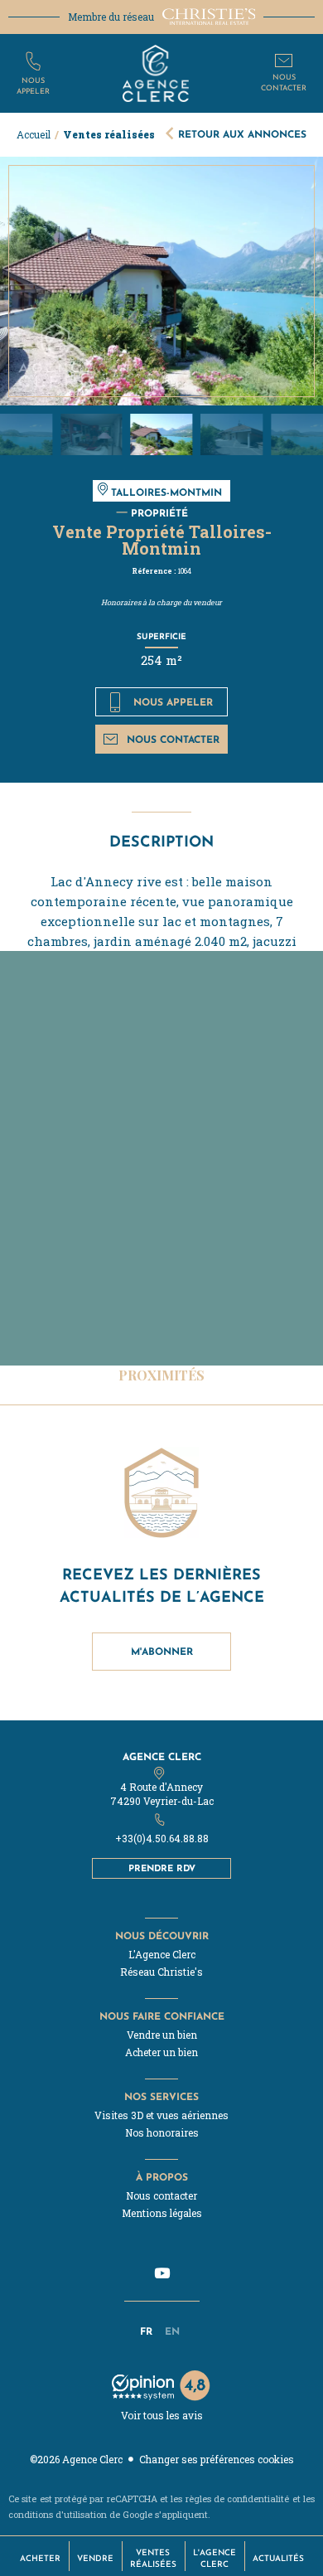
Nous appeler (173, 702)
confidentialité (258, 2498)
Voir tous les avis (162, 2415)
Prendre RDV (162, 1868)
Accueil (34, 134)
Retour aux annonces (242, 134)
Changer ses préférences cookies (217, 2459)
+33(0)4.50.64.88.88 (162, 1838)
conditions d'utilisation (58, 2514)
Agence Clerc (162, 1756)
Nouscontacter (284, 82)
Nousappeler (33, 85)
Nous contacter (173, 739)
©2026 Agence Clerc (76, 2459)
